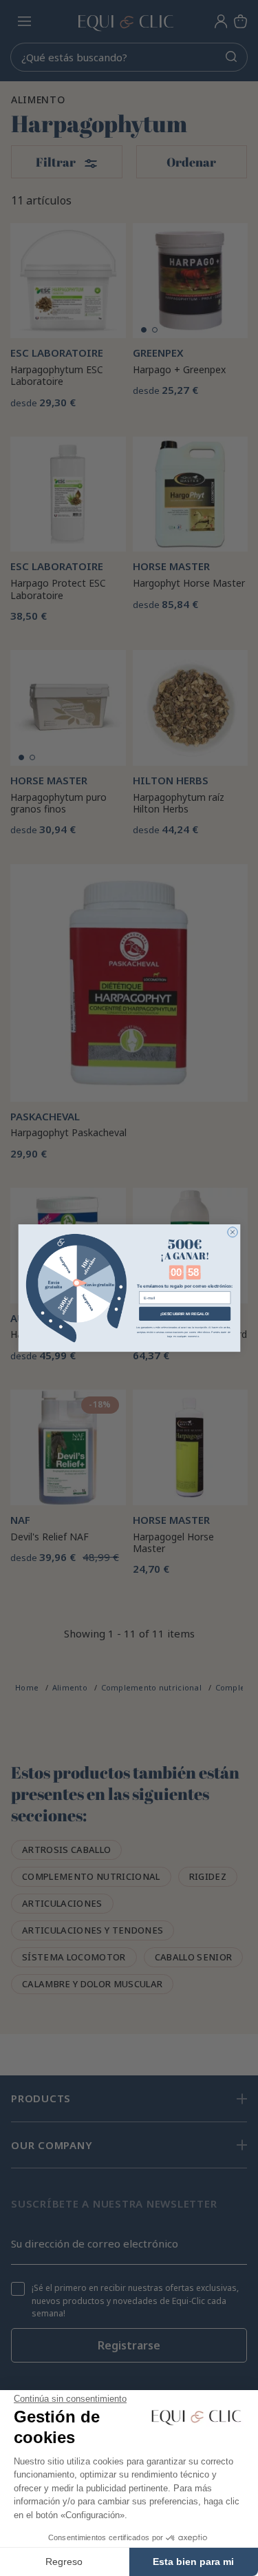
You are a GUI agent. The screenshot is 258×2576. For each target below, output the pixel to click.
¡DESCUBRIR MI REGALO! (185, 1313)
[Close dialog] (232, 1232)
